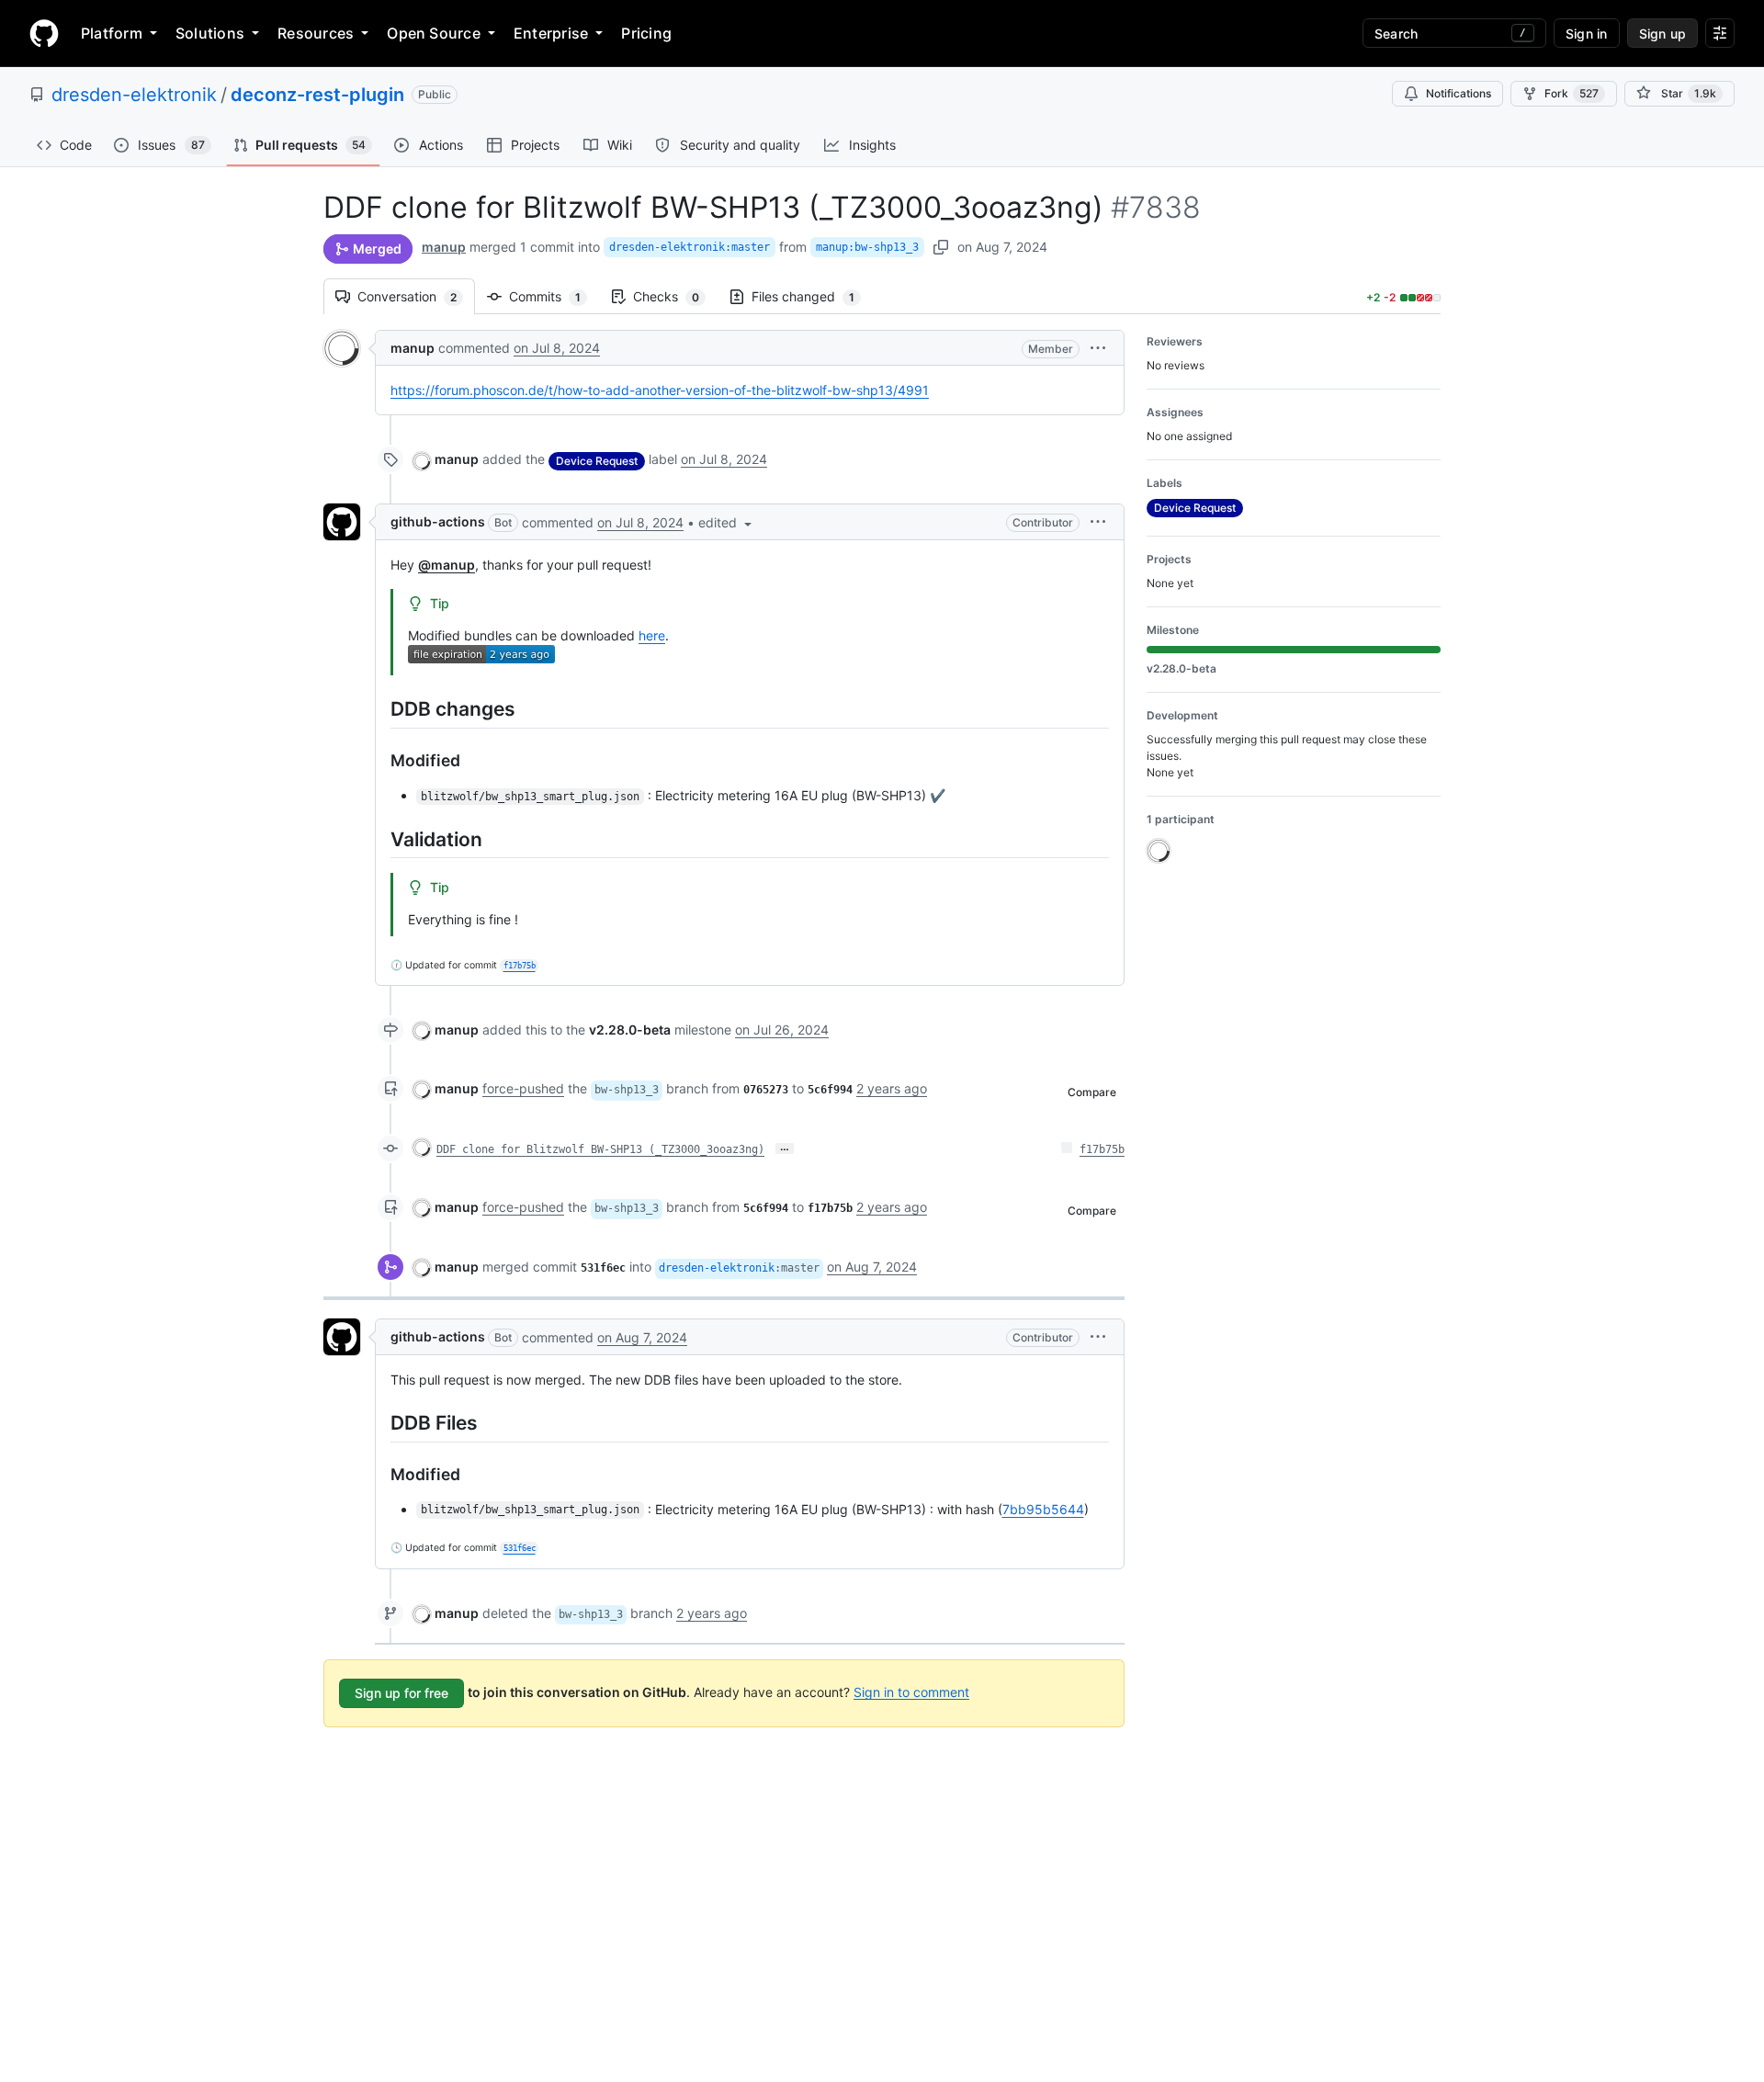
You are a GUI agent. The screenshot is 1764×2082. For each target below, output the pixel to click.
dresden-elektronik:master (690, 247)
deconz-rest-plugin (317, 95)
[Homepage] (44, 33)
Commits (554, 296)
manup (444, 247)
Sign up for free (401, 1693)
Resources (316, 33)
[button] (1098, 348)
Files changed (812, 296)
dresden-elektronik (134, 95)
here (652, 635)
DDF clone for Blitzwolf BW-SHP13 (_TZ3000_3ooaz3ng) (600, 1149)
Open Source (434, 33)
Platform (112, 33)
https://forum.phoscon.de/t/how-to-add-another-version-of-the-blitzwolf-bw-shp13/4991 (660, 390)
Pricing (646, 33)
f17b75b (1102, 1149)
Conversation (416, 296)
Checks (675, 296)
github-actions (438, 521)
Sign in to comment (911, 1691)
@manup (447, 565)
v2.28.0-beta (630, 1030)
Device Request (597, 461)
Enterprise (551, 33)
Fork (1572, 93)
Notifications (1459, 93)
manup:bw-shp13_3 (867, 247)
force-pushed (523, 1088)
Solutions (210, 33)
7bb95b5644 (1043, 1509)
